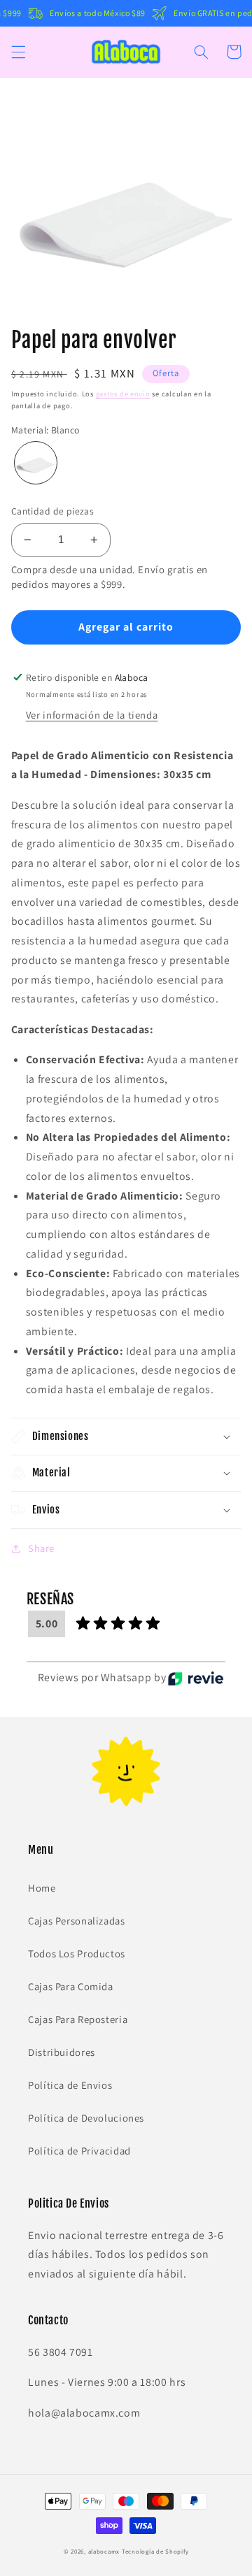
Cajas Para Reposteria (78, 2019)
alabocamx (104, 2552)
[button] (18, 52)
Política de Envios (70, 2085)
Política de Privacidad (79, 2151)
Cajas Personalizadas (77, 1921)
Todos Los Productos (77, 1953)
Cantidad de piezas (53, 511)
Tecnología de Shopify (155, 2552)
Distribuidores (62, 2052)
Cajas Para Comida (71, 1986)
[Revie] (196, 1678)
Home (42, 1888)
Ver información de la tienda (92, 715)
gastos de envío (123, 394)
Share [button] (41, 1548)
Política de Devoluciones (86, 2118)
